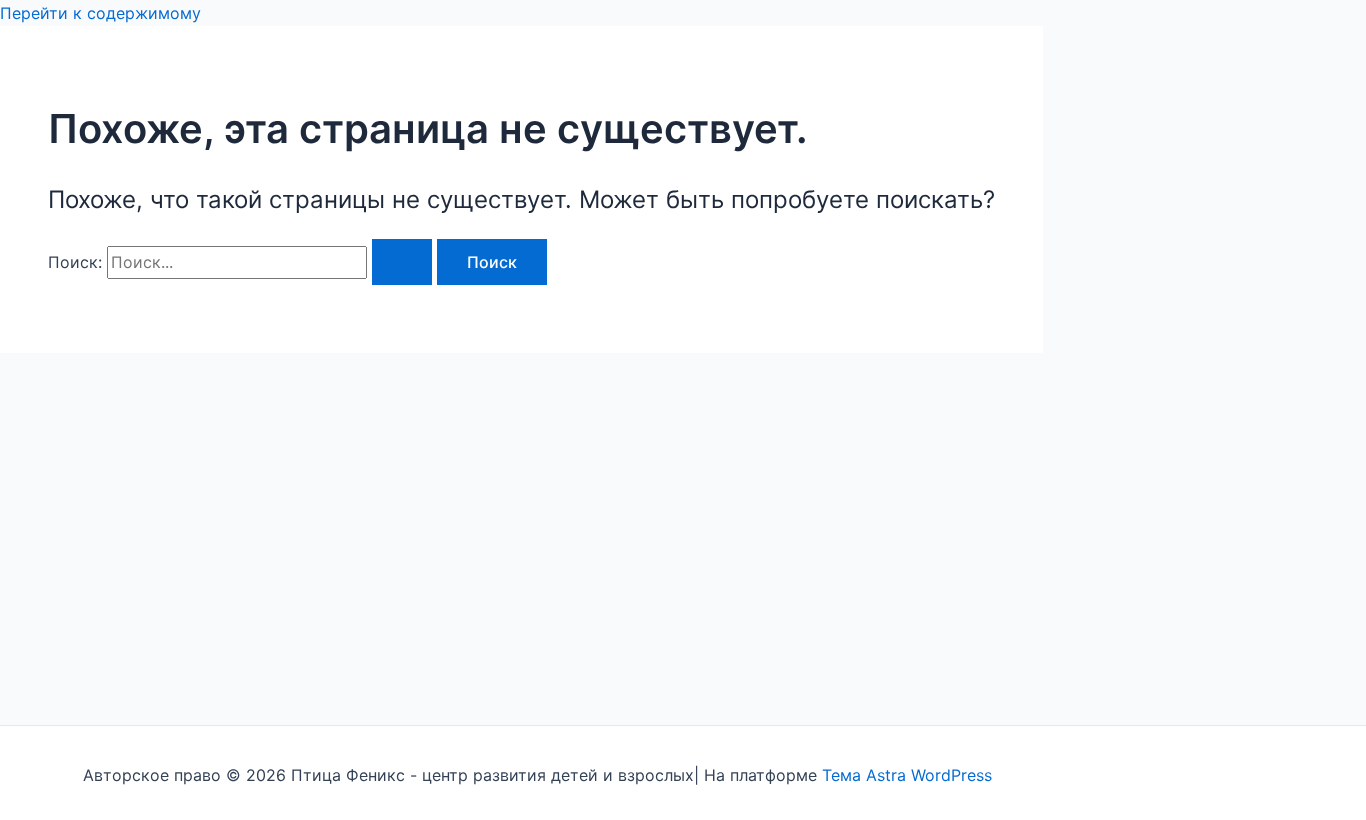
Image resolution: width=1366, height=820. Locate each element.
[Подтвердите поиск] (402, 262)
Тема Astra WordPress (907, 775)
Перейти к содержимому (100, 13)
